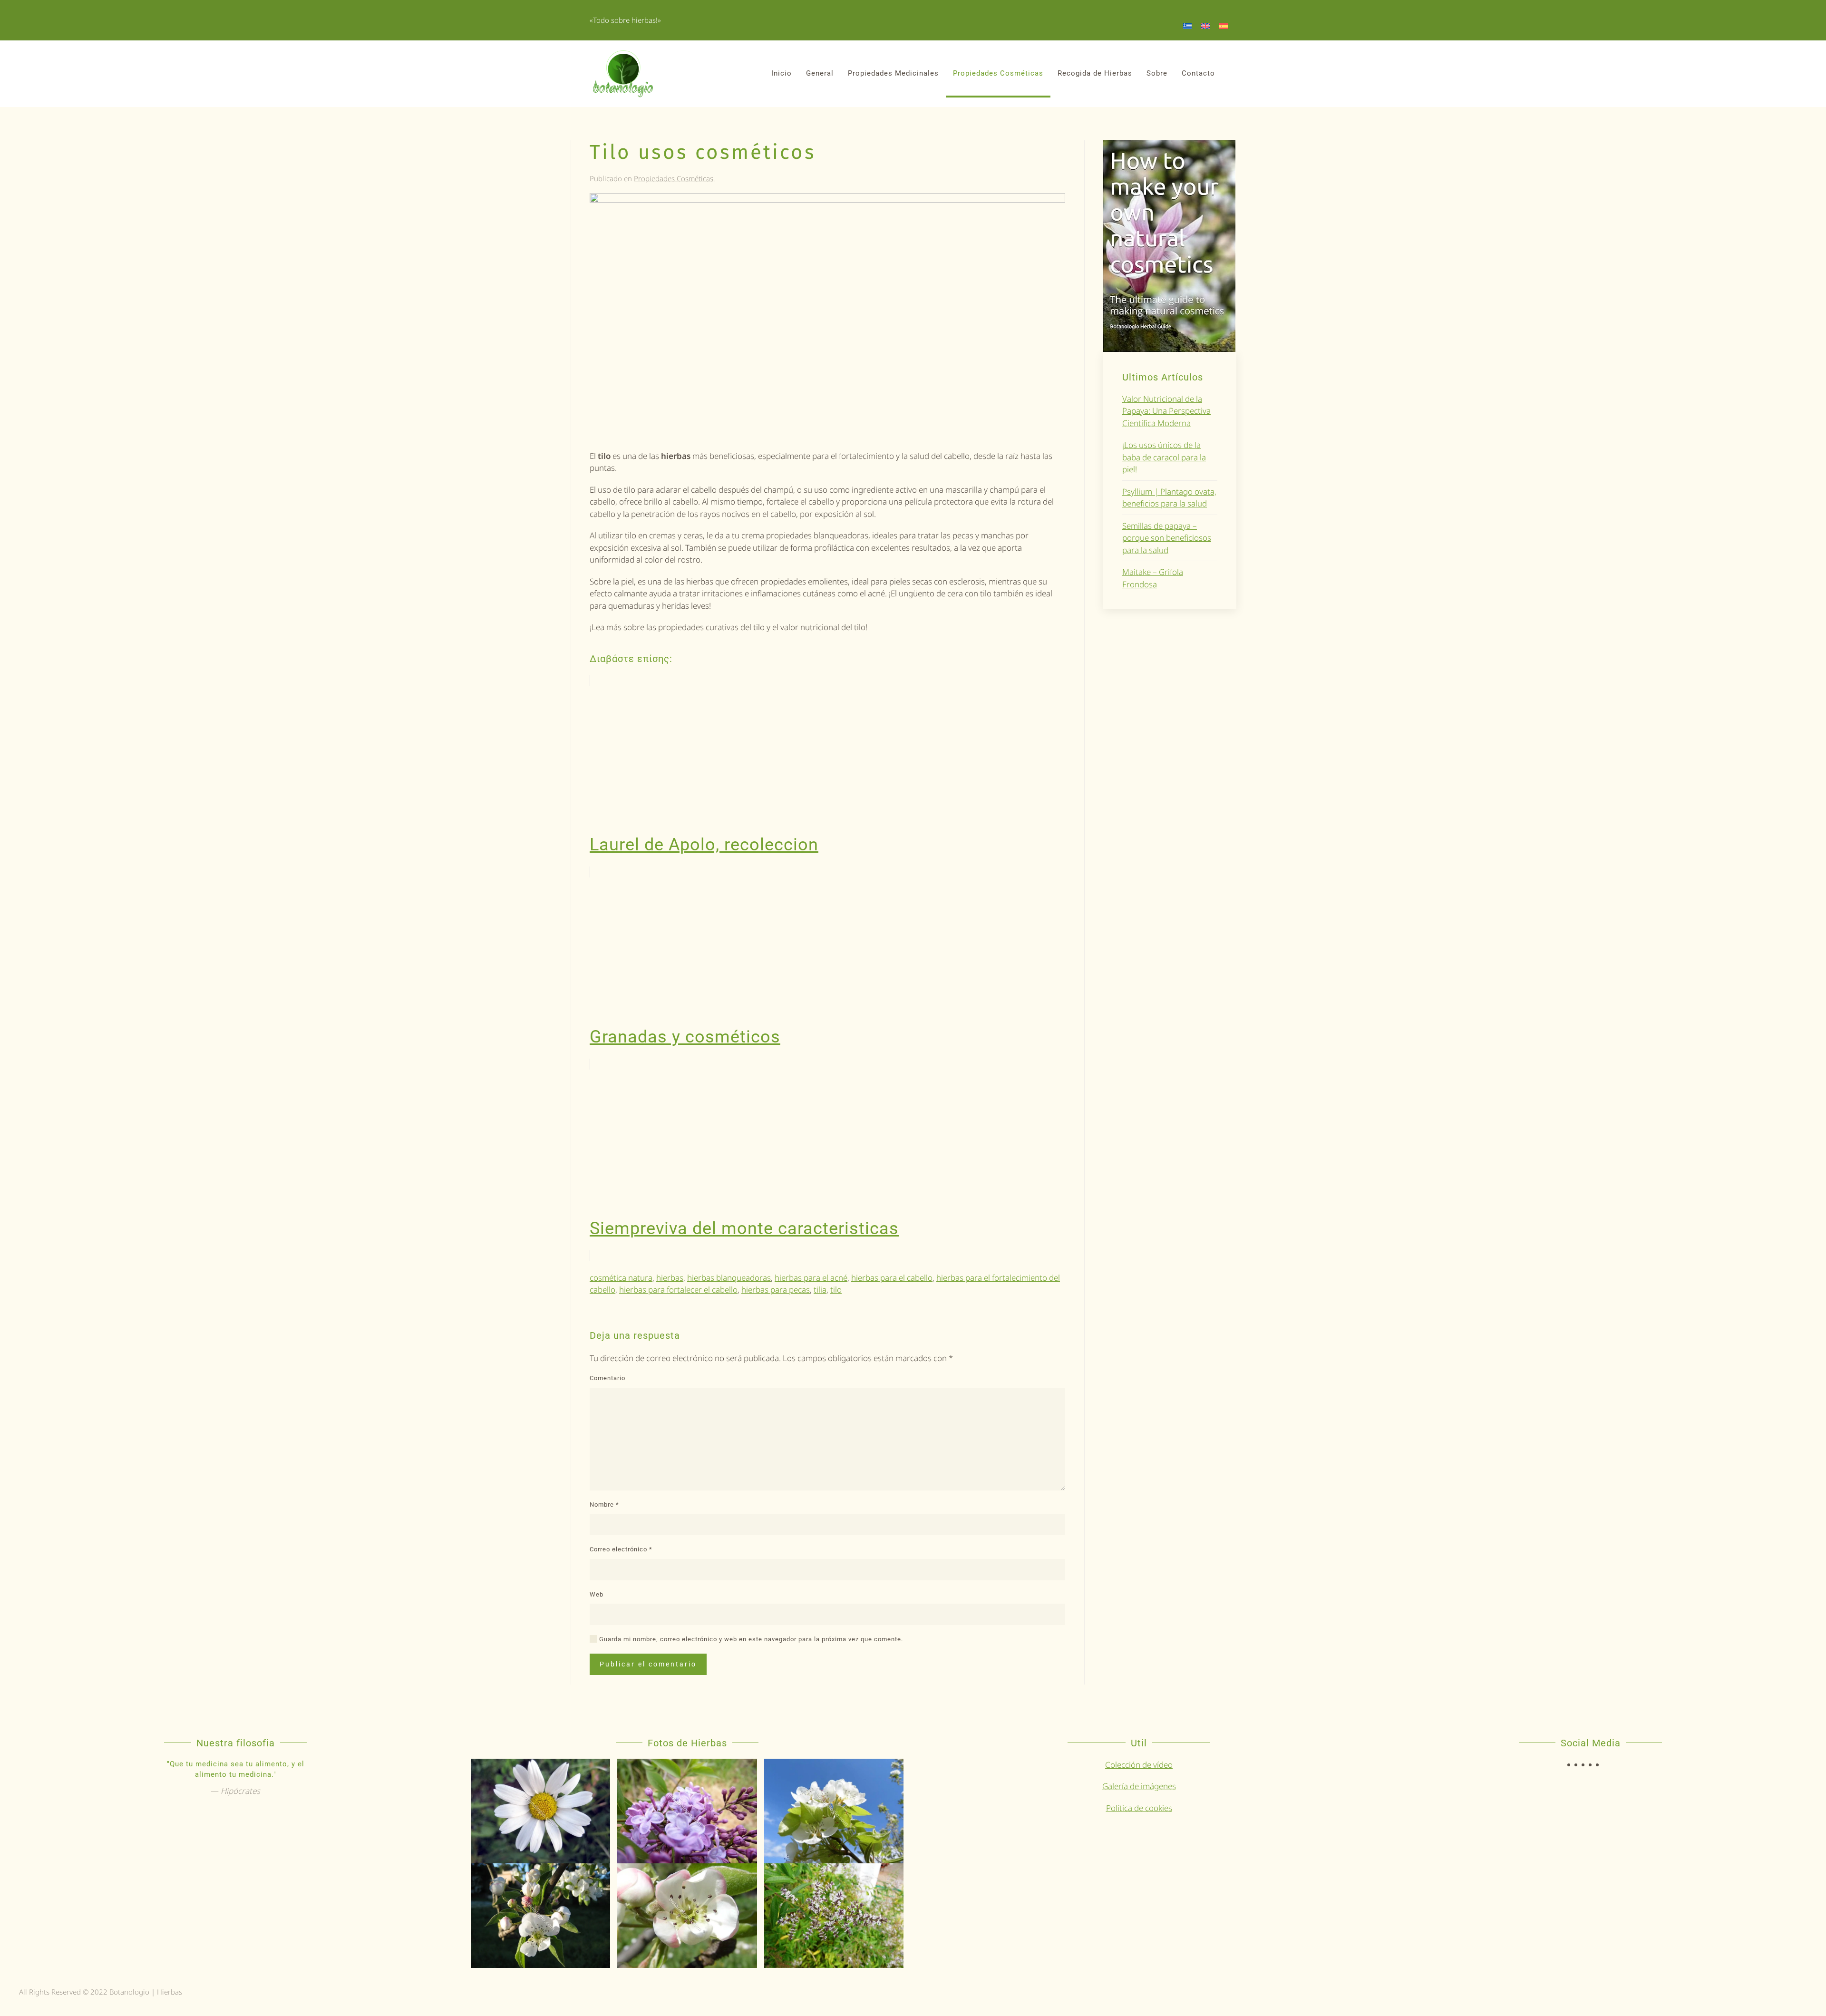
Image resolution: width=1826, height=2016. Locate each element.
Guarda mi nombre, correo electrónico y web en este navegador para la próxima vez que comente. (750, 1639)
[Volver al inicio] (623, 74)
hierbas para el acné (811, 1278)
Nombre (604, 1505)
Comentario (607, 1378)
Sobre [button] (1157, 73)
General (820, 73)
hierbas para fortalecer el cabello (678, 1290)
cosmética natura (621, 1278)
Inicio (782, 73)
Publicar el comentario (648, 1664)
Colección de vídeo (1139, 1765)
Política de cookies (1139, 1808)
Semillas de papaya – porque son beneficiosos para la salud (1167, 538)
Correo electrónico (621, 1549)
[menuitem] (1187, 26)
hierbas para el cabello (892, 1278)
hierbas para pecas (776, 1290)
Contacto (1198, 73)
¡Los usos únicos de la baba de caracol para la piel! (1164, 457)
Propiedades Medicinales (893, 73)
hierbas (670, 1278)
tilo (836, 1290)
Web (597, 1594)
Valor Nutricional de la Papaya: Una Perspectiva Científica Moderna (1166, 411)
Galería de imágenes (1139, 1786)
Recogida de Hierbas (1095, 73)
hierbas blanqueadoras (729, 1278)
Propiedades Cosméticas (998, 73)
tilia (820, 1290)
